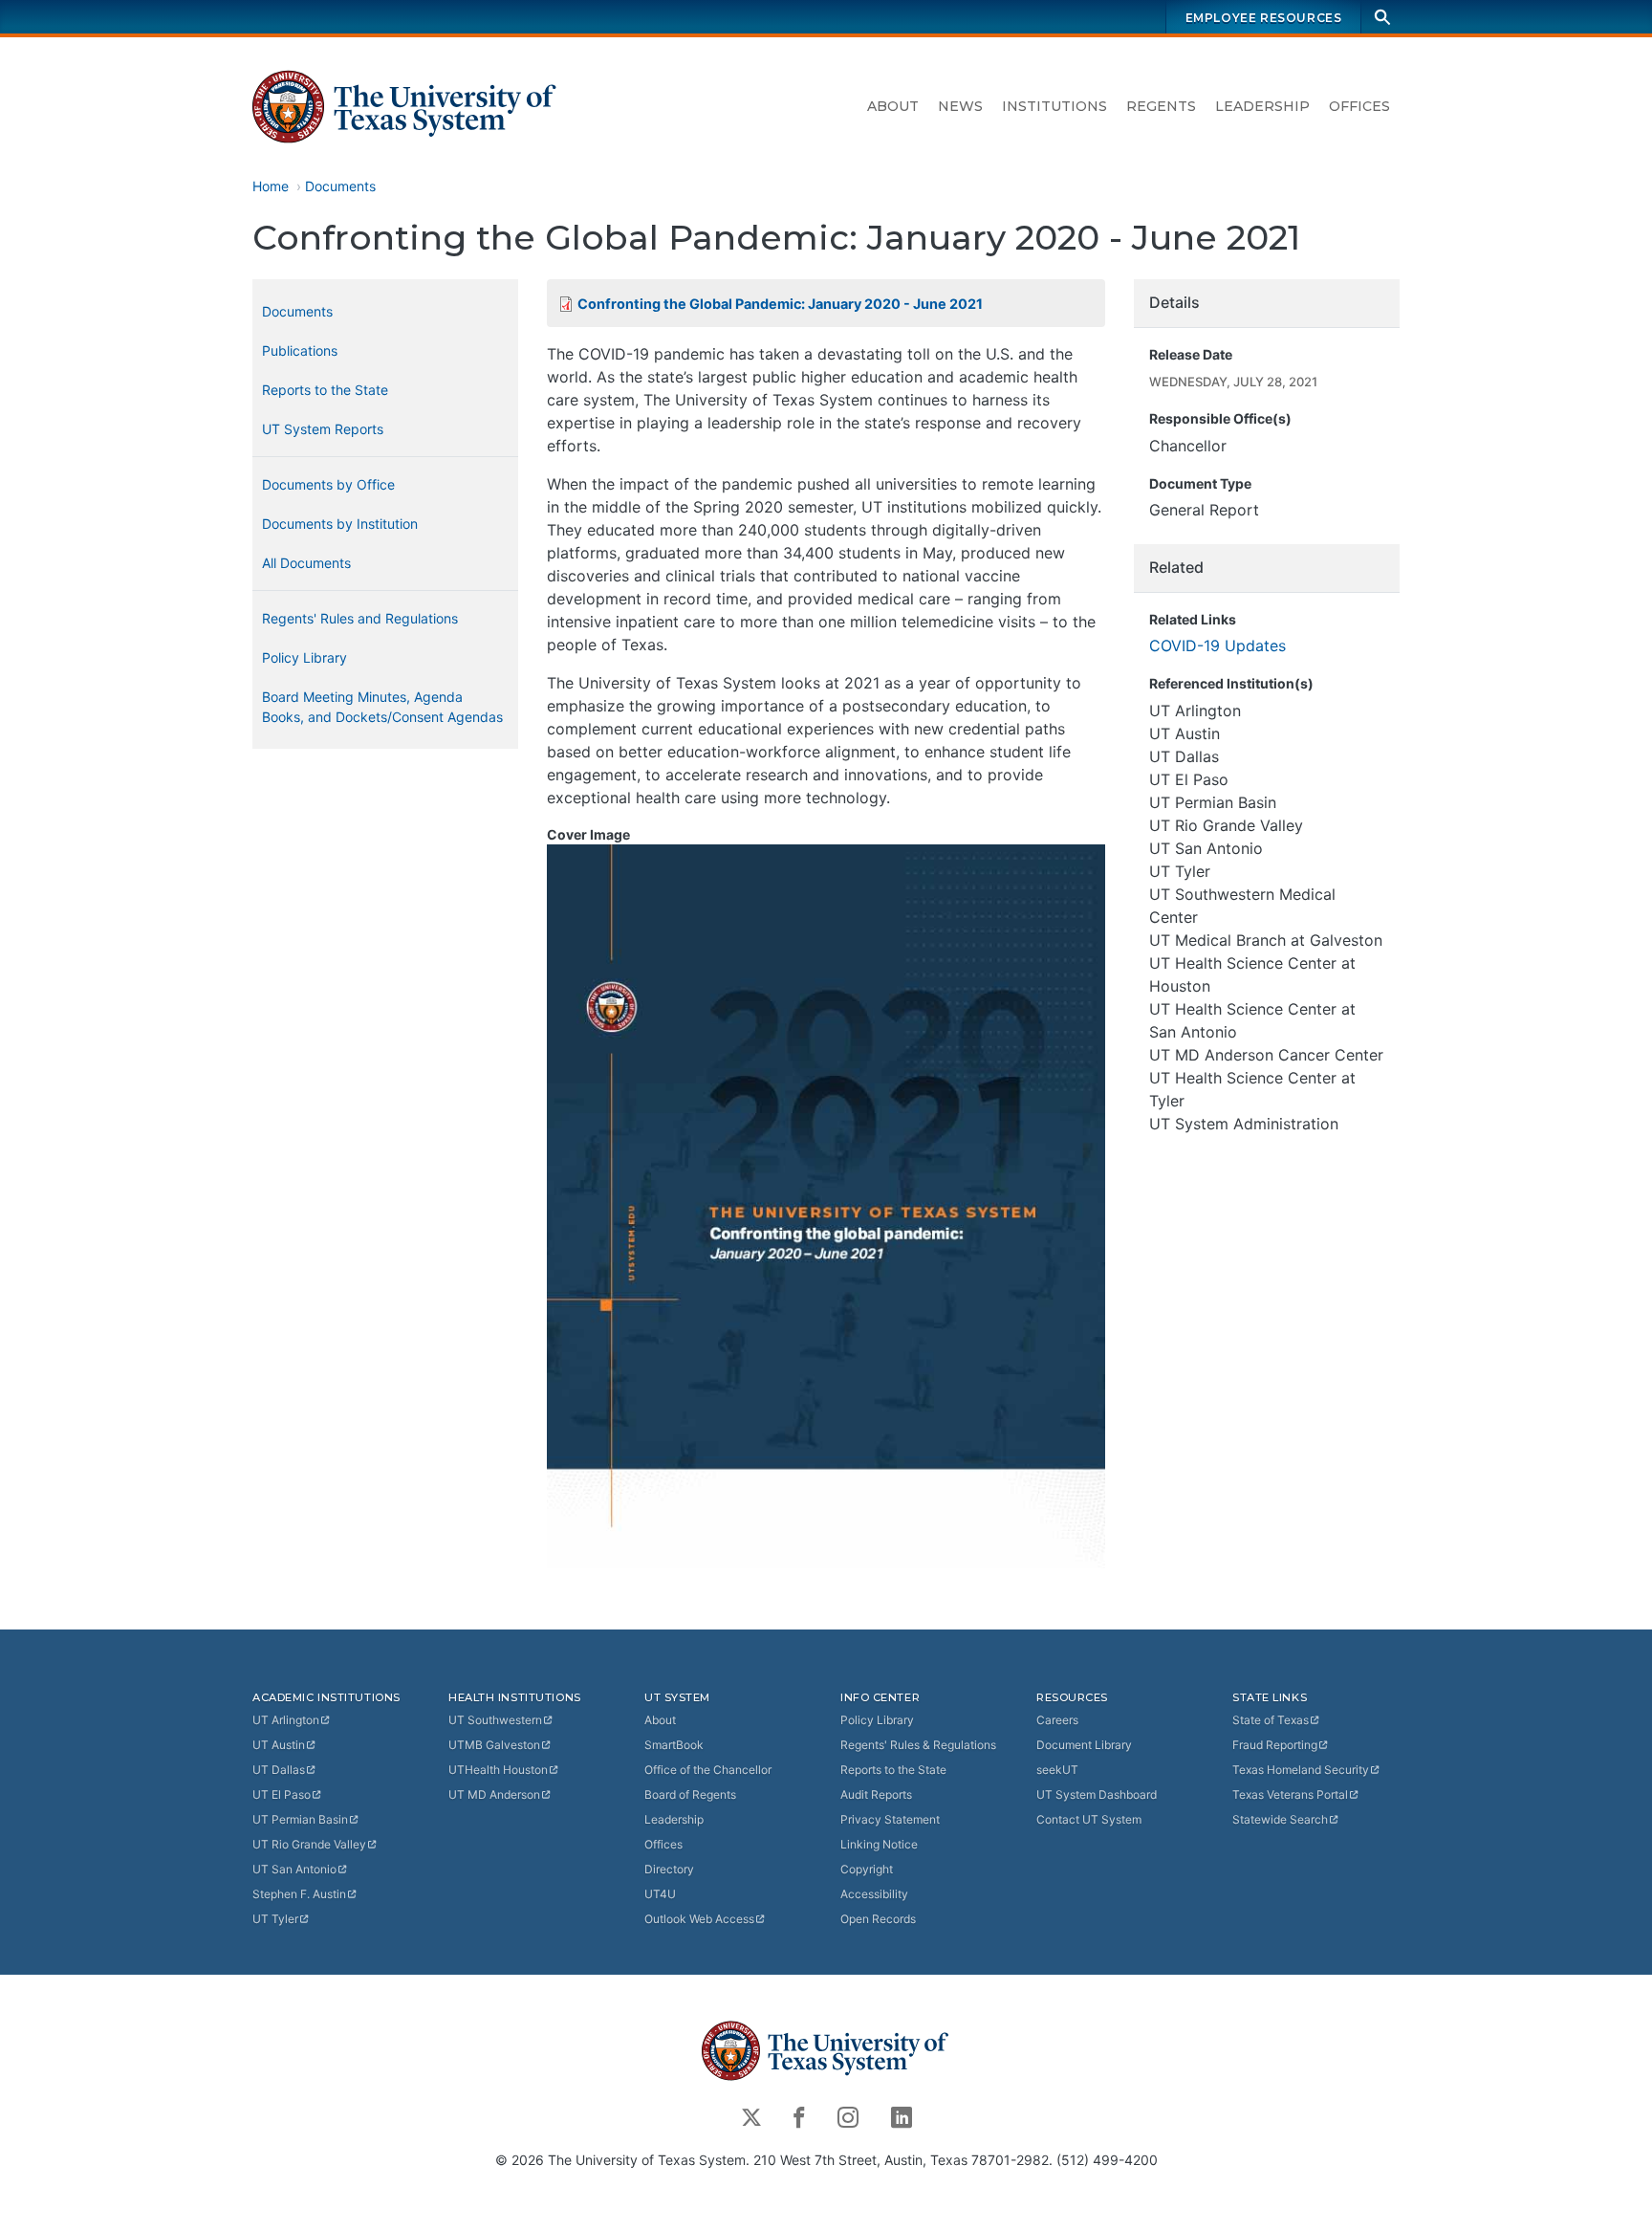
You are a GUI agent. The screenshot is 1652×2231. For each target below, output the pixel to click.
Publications (300, 350)
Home (271, 186)
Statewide (1280, 1819)
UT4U (660, 1894)
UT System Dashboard (1097, 1794)
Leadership (1262, 106)
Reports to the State (325, 390)
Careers (1057, 1720)
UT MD (494, 1794)
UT (286, 1720)
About (893, 106)
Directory (669, 1869)
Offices (1359, 106)
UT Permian (300, 1819)
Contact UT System (1089, 1819)
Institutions (1054, 106)
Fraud (1275, 1745)
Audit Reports (876, 1794)
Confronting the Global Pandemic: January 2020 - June (780, 304)
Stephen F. (299, 1894)
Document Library (1084, 1745)
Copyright (867, 1869)
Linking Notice (879, 1844)
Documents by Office (328, 484)
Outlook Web (699, 1919)
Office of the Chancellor (708, 1770)
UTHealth (498, 1770)
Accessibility (874, 1894)
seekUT (1057, 1770)
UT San (294, 1869)
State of (1271, 1720)
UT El (282, 1794)
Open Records (878, 1919)
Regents (1161, 106)
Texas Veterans (1290, 1794)
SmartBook (674, 1745)
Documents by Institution (340, 524)
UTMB (494, 1745)
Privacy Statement (890, 1819)
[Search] (1382, 17)
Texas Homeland (1301, 1770)
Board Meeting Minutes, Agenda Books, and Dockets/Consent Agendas (382, 707)
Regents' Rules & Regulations (918, 1745)
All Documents (306, 563)
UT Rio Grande (309, 1844)
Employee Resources (1264, 18)
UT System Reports (323, 429)
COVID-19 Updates (1217, 645)
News (960, 106)
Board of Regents (690, 1794)
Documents (340, 186)
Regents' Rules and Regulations (360, 618)
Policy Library (304, 657)
